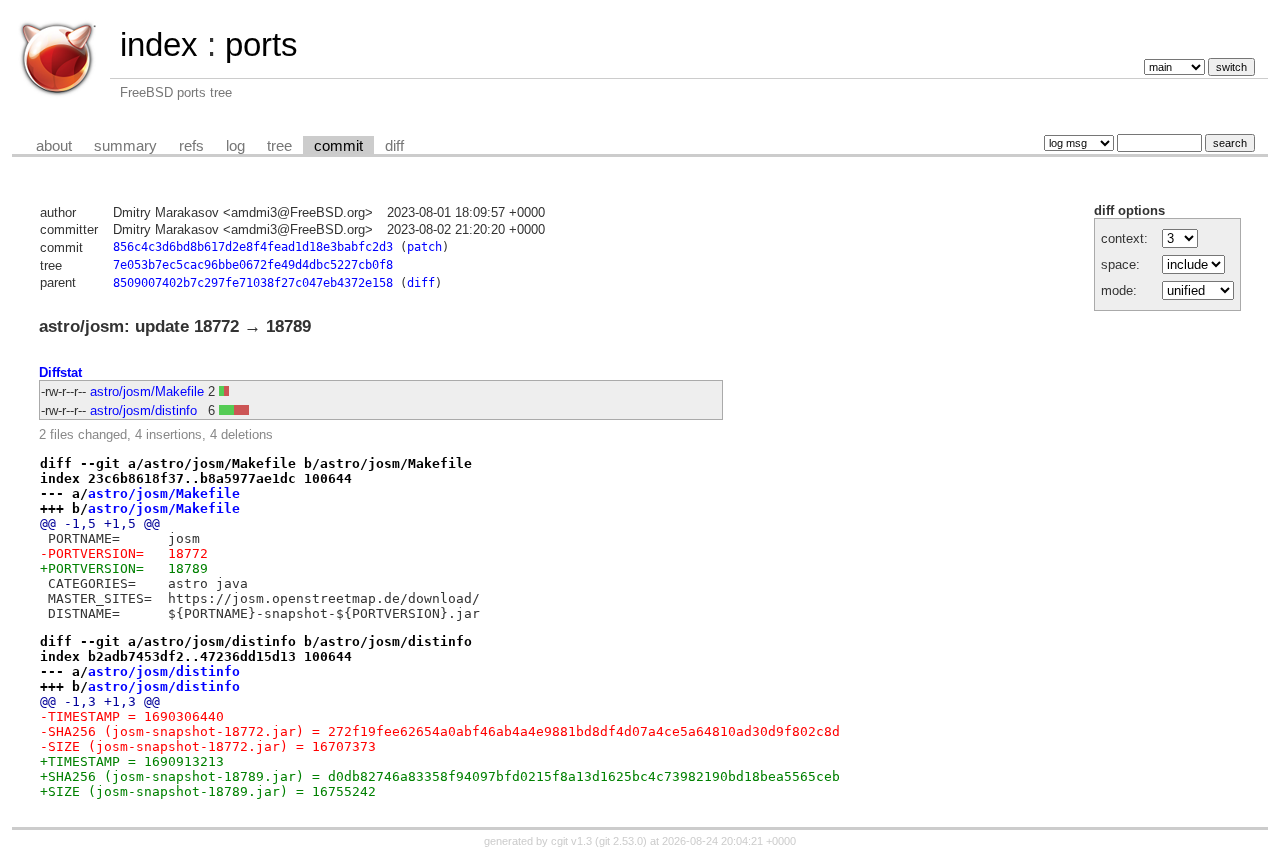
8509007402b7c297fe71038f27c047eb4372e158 (253, 283)
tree (279, 146)
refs (191, 146)
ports (261, 44)
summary (125, 146)
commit (338, 146)
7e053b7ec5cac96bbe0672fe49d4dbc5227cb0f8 (253, 265)
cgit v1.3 (571, 841)
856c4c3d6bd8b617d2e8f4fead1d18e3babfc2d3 (253, 247)
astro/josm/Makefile (147, 391)
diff (394, 146)
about (54, 146)
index (159, 44)
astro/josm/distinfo (143, 410)
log (235, 146)
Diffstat (60, 372)
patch (424, 247)
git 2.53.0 (621, 841)
